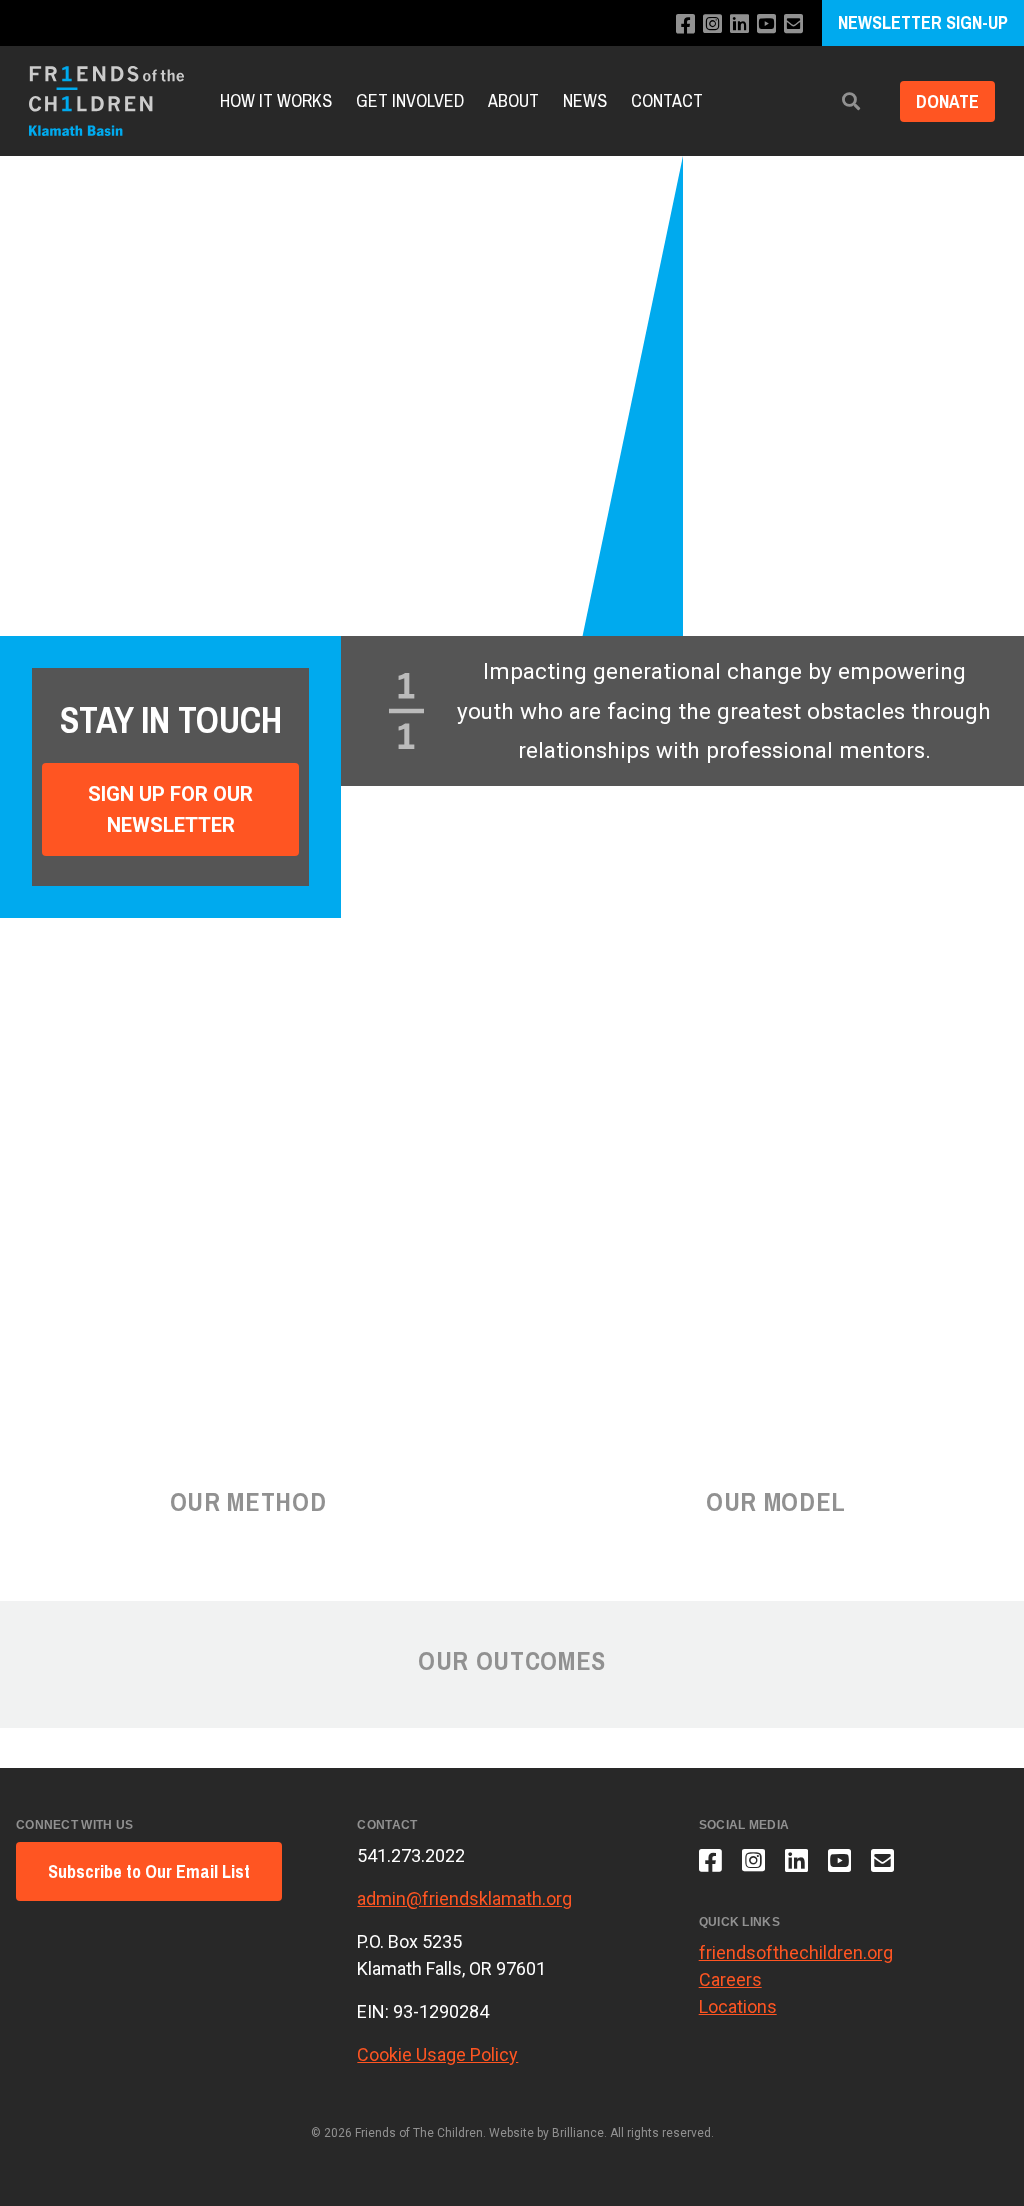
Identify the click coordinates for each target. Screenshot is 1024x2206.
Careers (730, 1979)
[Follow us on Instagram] (712, 24)
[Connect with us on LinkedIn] (739, 24)
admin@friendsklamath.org (464, 1898)
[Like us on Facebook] (685, 24)
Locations (738, 2006)
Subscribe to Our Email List (149, 1871)
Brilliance (578, 2133)
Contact (667, 100)
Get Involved (410, 100)
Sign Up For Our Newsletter (170, 809)
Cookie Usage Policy (437, 2054)
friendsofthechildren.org (796, 1952)
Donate (947, 101)
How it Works (276, 100)
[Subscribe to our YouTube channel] (766, 24)
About (513, 100)
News (585, 100)
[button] (851, 101)
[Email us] (793, 24)
